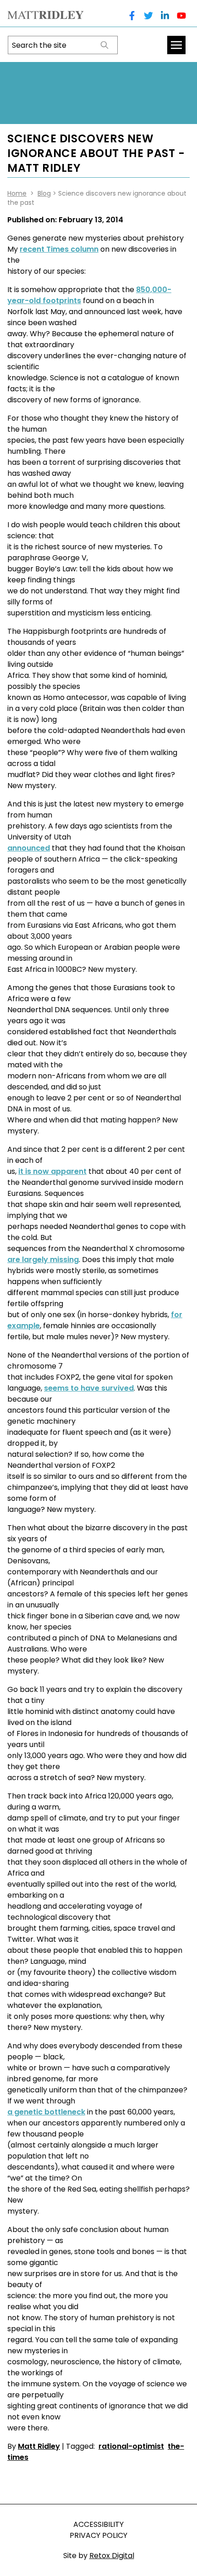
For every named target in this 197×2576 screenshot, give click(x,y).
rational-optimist (131, 2446)
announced (29, 848)
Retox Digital (112, 2556)
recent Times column (59, 249)
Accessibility (98, 2524)
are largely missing (43, 1260)
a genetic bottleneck (46, 2112)
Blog (44, 193)
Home (17, 193)
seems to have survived (89, 1388)
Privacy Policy (98, 2535)
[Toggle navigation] (176, 45)
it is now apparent (52, 1171)
